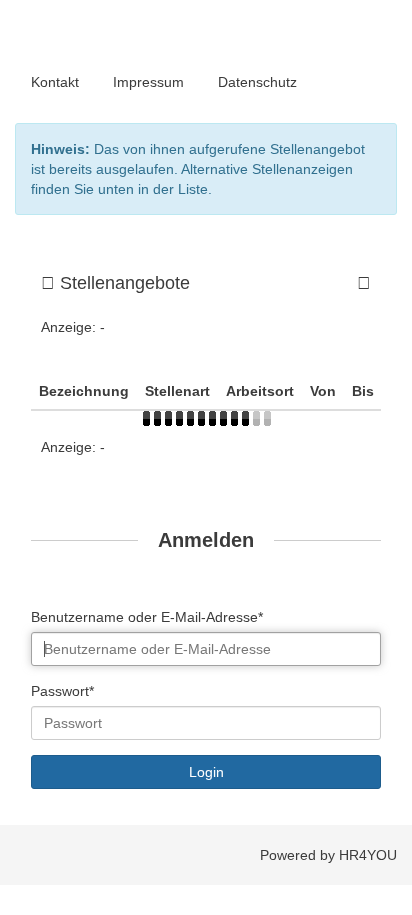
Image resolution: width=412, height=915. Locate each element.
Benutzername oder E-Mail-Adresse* (147, 617)
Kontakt (55, 82)
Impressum (148, 82)
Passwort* (62, 691)
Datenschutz (257, 82)
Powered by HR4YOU (328, 855)
